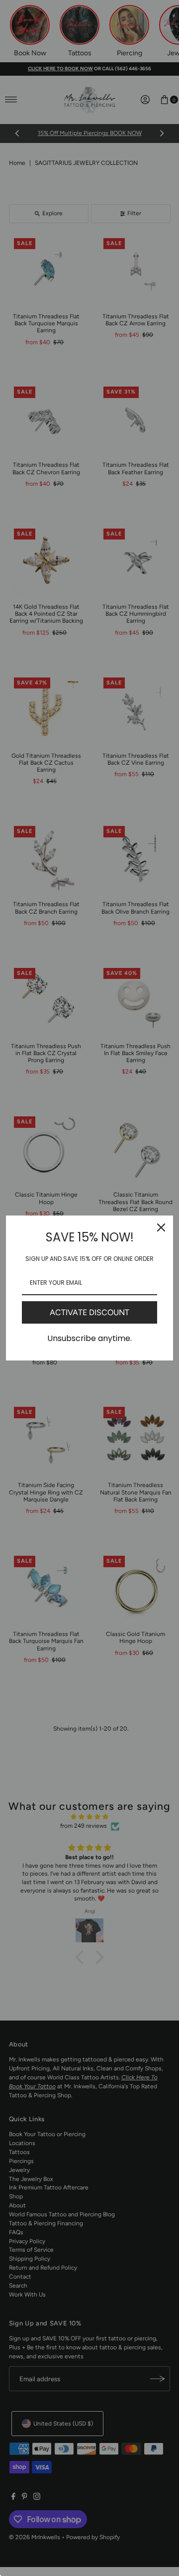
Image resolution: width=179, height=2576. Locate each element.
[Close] (161, 1227)
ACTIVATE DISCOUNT (89, 1312)
